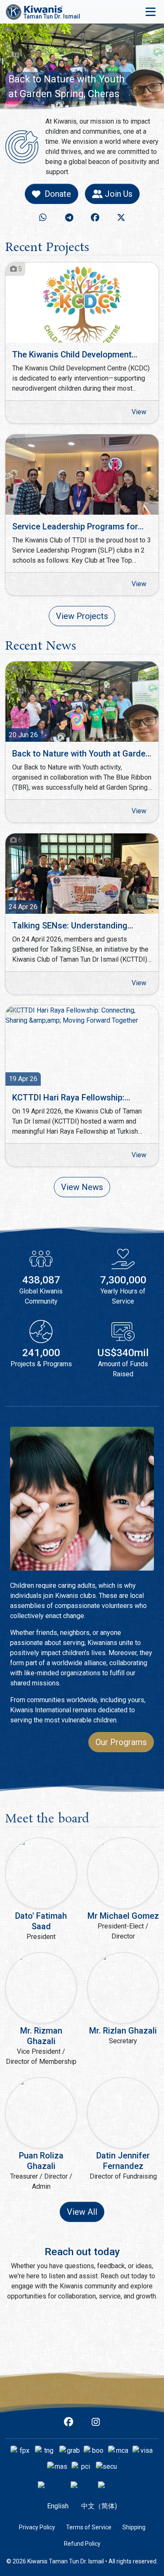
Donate (58, 194)
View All (82, 2212)
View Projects (82, 616)
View (139, 412)
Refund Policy (82, 2544)
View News (82, 1187)
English (58, 2506)
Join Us (119, 194)
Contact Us (82, 2338)
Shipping (134, 2527)
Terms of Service (89, 2527)
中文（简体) (99, 2506)
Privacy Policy (37, 2527)
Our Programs (121, 1742)
